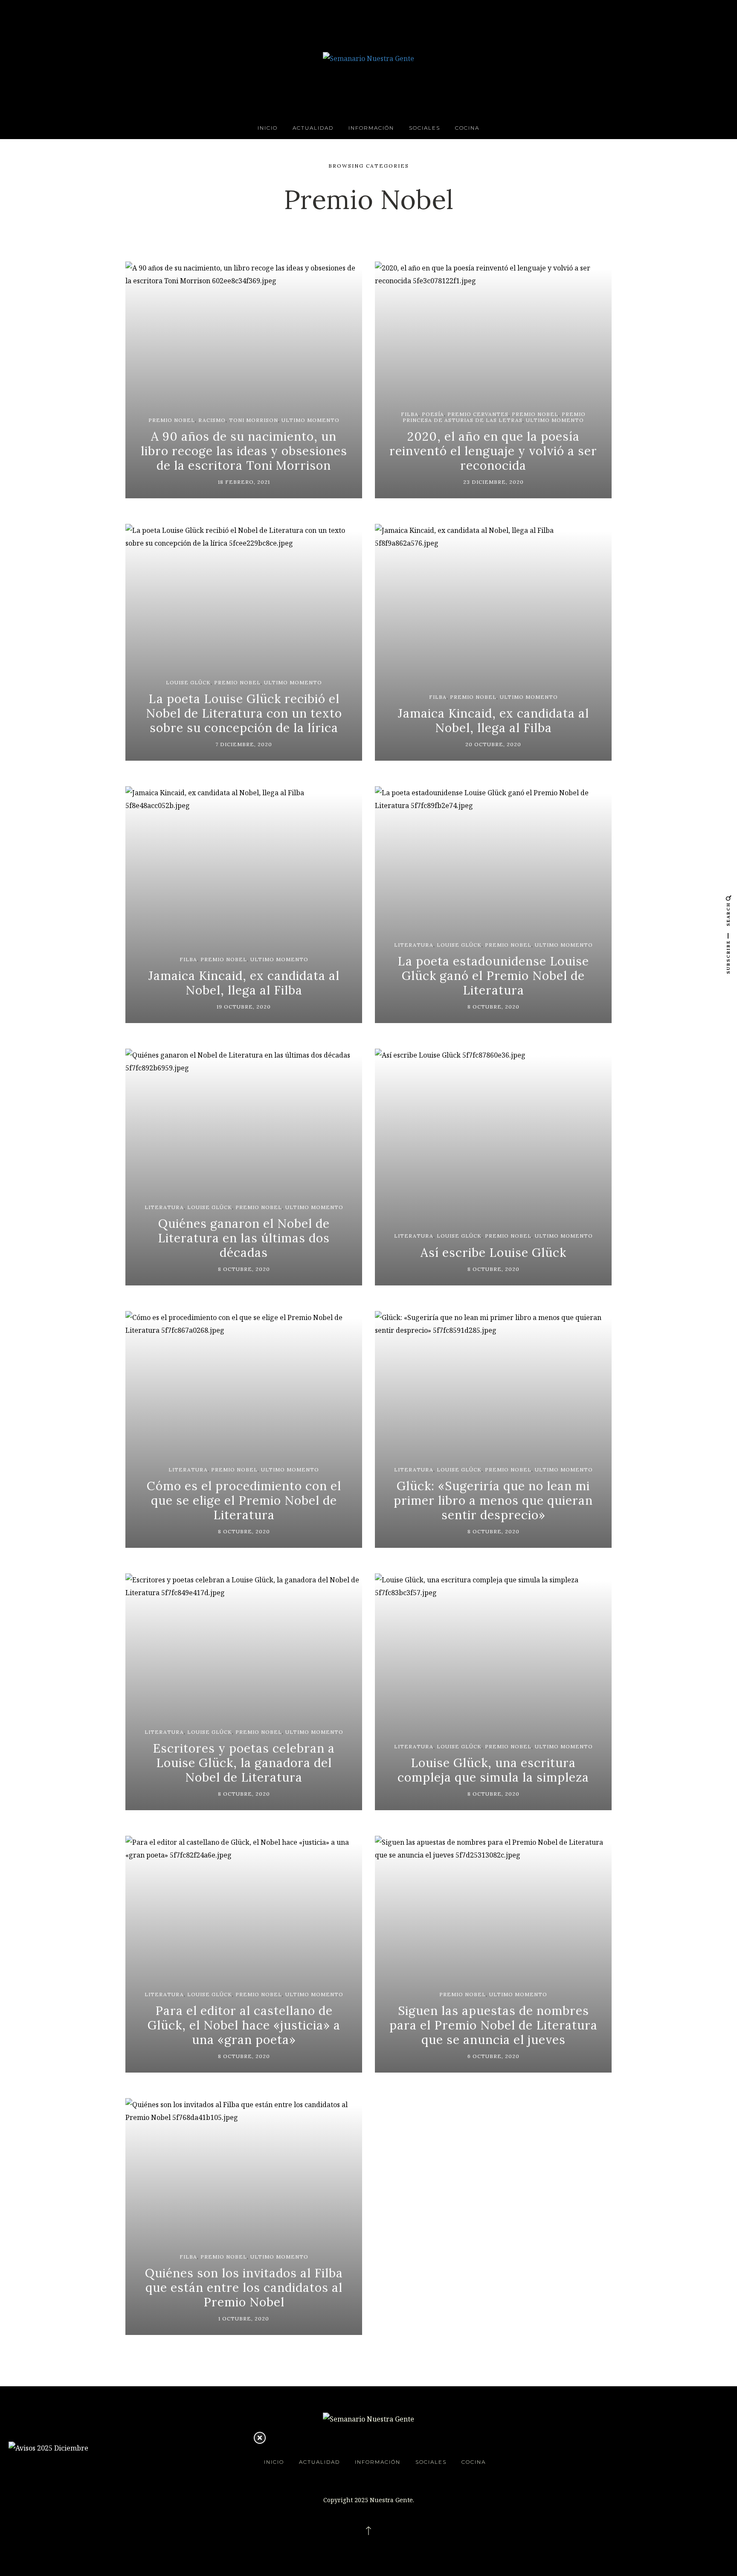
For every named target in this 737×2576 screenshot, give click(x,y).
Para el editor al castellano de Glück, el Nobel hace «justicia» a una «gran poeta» (244, 2025)
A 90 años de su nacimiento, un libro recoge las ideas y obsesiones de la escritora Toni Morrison (244, 451)
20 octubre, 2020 (493, 744)
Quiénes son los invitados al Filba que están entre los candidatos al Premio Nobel (244, 2287)
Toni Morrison (254, 420)
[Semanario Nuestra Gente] (368, 58)
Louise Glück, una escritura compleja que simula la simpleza (493, 1770)
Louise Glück (188, 682)
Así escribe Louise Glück (493, 1253)
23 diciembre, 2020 (493, 482)
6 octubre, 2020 (493, 2056)
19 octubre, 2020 (244, 1007)
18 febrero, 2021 (244, 482)
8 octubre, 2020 (493, 1007)
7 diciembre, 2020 (244, 744)
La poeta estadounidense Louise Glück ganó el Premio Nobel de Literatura (493, 975)
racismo (212, 420)
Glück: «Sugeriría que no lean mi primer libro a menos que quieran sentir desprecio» (493, 1500)
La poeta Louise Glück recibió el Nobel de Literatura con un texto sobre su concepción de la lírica (244, 713)
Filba (410, 414)
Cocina (467, 128)
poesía (433, 414)
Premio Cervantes (478, 414)
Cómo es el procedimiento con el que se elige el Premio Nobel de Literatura (244, 1500)
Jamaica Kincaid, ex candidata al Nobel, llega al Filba (493, 721)
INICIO (268, 128)
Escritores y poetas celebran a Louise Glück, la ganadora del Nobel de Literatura (244, 1763)
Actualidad (313, 128)
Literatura (414, 945)
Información (371, 128)
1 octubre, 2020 (244, 2319)
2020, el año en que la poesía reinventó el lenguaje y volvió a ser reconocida (493, 451)
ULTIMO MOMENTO (310, 420)
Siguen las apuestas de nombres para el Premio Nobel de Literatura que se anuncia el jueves (493, 2025)
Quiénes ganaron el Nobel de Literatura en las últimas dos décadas (244, 1238)
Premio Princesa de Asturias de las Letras (494, 417)
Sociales (425, 128)
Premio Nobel (172, 420)
